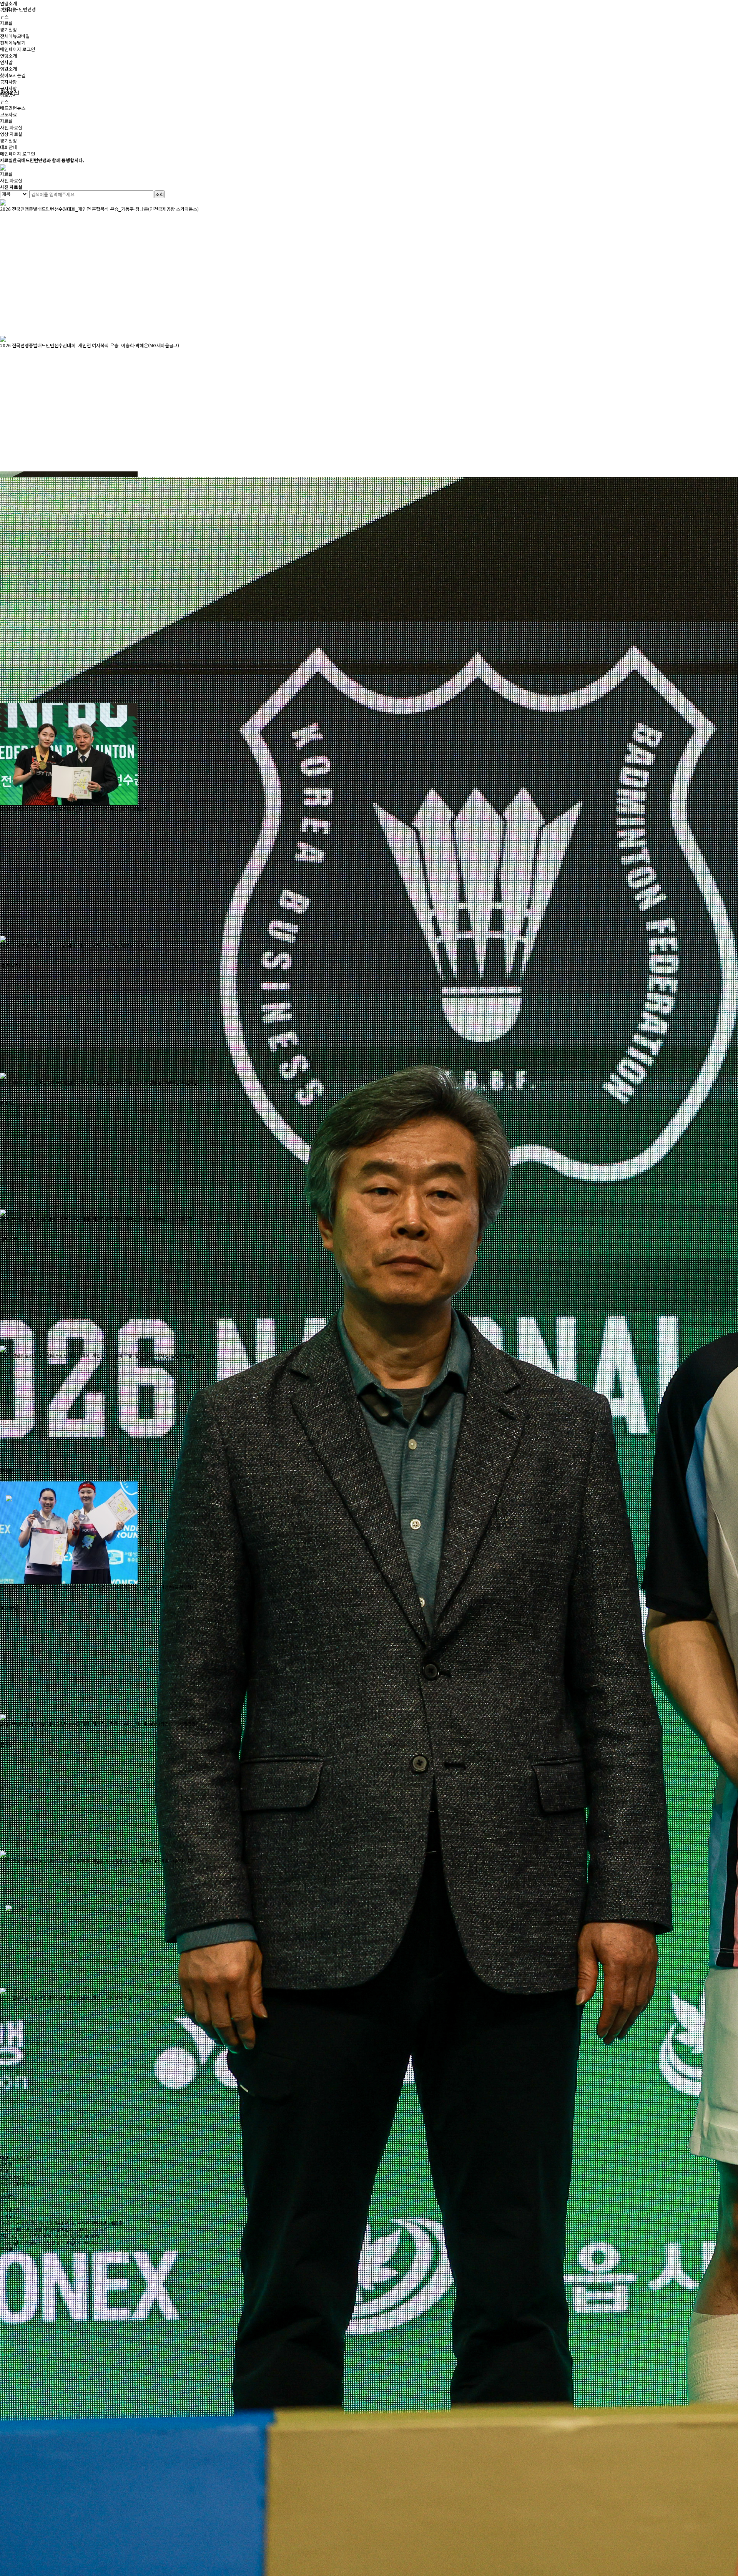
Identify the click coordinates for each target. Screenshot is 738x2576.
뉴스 (4, 101)
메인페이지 (11, 49)
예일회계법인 (13, 2177)
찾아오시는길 (13, 75)
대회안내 (8, 147)
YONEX (7, 2197)
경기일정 (8, 29)
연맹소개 (8, 3)
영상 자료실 (11, 134)
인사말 (6, 62)
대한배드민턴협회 (17, 2157)
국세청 (6, 2164)
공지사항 (8, 82)
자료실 (6, 121)
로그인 (29, 49)
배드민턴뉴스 (13, 108)
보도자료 (8, 114)
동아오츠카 (11, 2210)
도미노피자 (11, 2216)
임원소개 (8, 69)
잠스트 (6, 2203)
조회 (160, 194)
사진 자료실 (11, 127)
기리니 (6, 2190)
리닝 (4, 2170)
